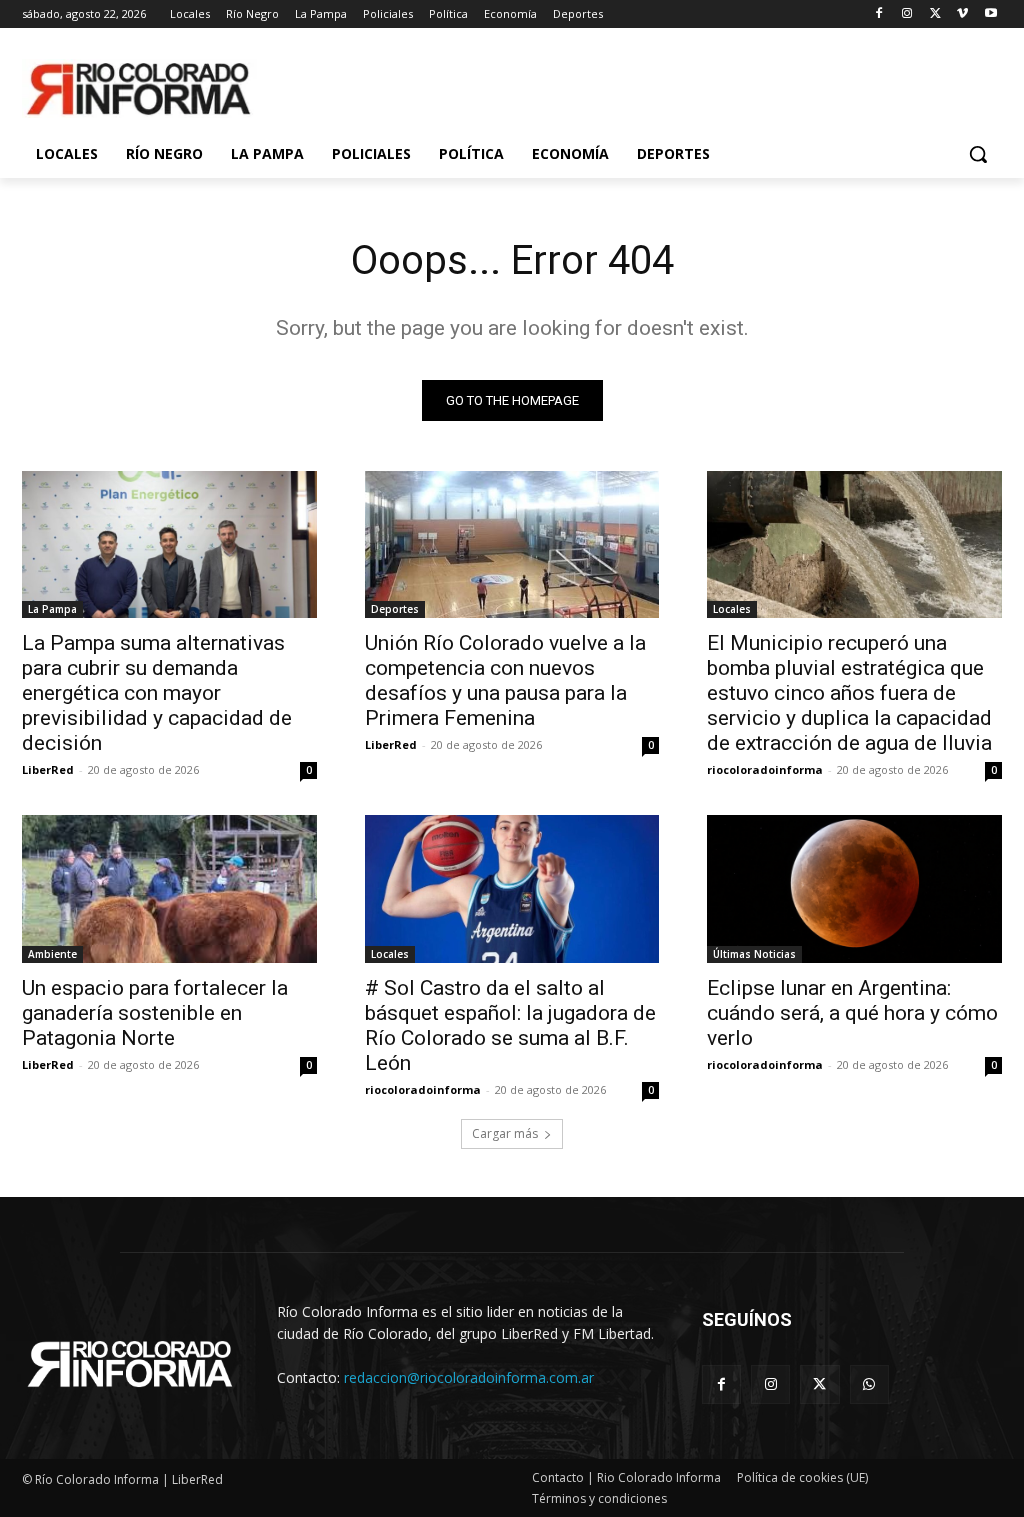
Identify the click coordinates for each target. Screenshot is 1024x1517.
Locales (732, 609)
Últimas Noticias (754, 954)
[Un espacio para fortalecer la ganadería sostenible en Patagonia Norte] (169, 888)
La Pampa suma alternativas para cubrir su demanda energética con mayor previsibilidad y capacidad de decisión (157, 693)
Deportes (395, 609)
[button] (978, 154)
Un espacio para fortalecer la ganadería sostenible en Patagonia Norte (155, 1013)
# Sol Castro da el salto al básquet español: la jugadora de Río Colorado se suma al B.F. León (510, 1025)
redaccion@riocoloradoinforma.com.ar (469, 1377)
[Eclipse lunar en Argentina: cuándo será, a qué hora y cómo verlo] (854, 888)
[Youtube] (990, 14)
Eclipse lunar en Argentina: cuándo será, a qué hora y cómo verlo (852, 1013)
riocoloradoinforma (765, 769)
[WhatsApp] (869, 1384)
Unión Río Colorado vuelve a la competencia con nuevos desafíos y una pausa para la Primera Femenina (505, 680)
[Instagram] (907, 14)
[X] (935, 14)
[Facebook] (879, 14)
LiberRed (48, 769)
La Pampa (52, 609)
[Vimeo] (962, 14)
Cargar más (505, 1133)
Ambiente (52, 954)
